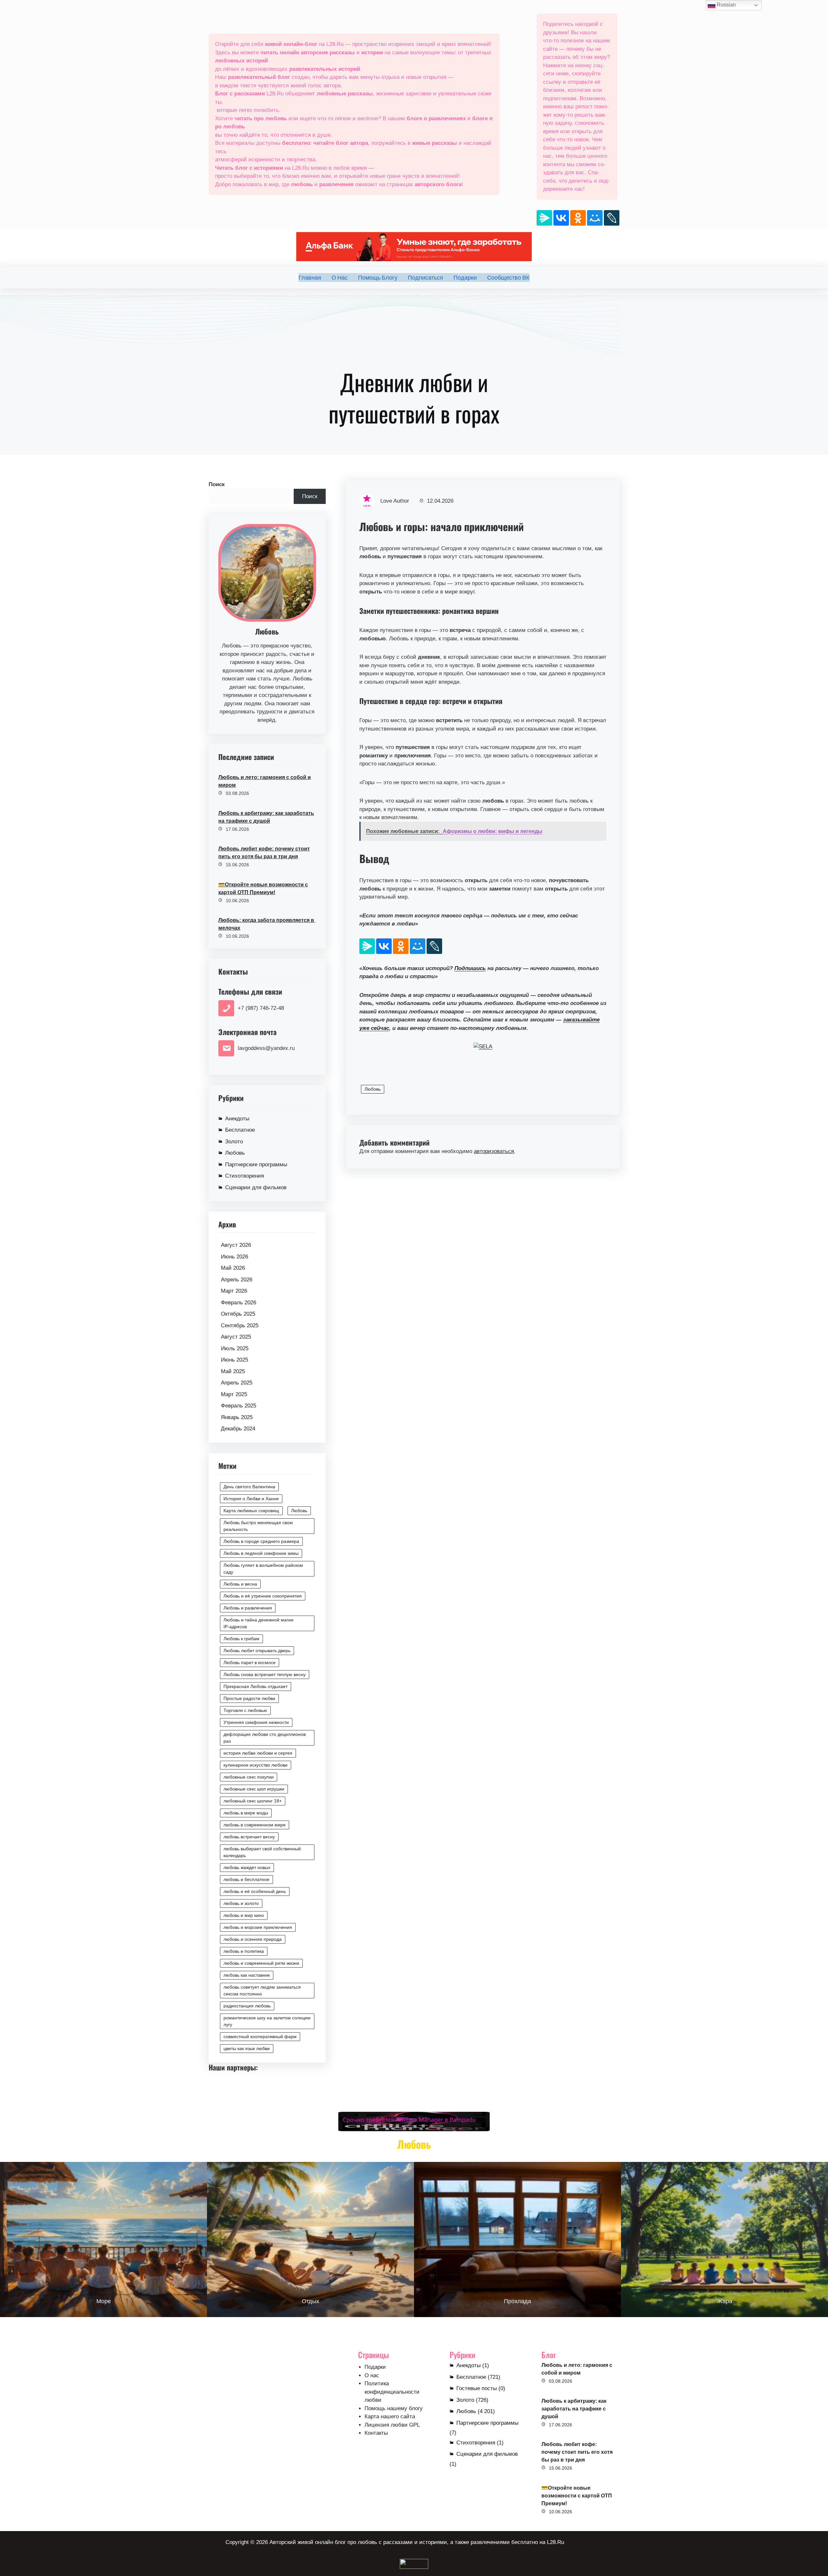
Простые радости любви (249, 1698)
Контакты (376, 2433)
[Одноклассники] (578, 218)
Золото (234, 1142)
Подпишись (470, 968)
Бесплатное (240, 1130)
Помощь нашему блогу (394, 2408)
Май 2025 (233, 1371)
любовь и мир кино (244, 1915)
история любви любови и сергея (258, 1753)
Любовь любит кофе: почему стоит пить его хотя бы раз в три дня (264, 853)
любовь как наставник (247, 1975)
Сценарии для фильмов (256, 1187)
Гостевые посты (477, 2388)
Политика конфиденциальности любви (392, 2392)
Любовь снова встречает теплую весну (265, 1674)
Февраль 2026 (239, 1303)
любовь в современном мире (255, 1825)
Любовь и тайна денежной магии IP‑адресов (258, 1623)
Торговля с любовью (245, 1710)
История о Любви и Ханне (251, 1499)
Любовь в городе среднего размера (261, 1541)
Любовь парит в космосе (250, 1662)
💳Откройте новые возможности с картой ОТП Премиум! (263, 888)
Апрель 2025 (237, 1383)
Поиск (217, 484)
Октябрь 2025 (238, 1314)
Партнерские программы (256, 1165)
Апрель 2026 (237, 1280)
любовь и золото (241, 1903)
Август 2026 (236, 1245)
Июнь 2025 (234, 1360)
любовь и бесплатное (246, 1879)
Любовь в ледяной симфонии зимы (261, 1553)
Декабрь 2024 (238, 1429)
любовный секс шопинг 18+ (253, 1801)
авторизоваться (494, 1151)
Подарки (375, 2367)
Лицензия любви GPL (392, 2425)
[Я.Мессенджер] (544, 218)
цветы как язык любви (247, 2048)
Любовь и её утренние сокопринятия (263, 1596)
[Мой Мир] (595, 218)
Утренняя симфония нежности (256, 1722)
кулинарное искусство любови (256, 1765)
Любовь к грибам (241, 1639)
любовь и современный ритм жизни (261, 1963)
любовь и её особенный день (255, 1891)
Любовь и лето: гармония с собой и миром (265, 781)
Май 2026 (233, 1268)
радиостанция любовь (247, 2006)
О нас (372, 2375)
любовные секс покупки (249, 1777)
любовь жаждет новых (247, 1867)
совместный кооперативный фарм (260, 2036)
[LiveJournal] (612, 218)
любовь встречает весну (249, 1837)
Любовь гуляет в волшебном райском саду (263, 1569)
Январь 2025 (237, 1417)
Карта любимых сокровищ (251, 1511)
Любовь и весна (240, 1584)
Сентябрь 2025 (240, 1325)
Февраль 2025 (239, 1406)
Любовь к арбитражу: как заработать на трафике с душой (266, 817)
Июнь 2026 (234, 1257)
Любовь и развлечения (248, 1608)
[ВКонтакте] (561, 218)
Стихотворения (245, 1176)
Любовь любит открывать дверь (257, 1651)
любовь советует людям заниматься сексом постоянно (262, 1990)
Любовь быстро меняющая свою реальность (258, 1526)
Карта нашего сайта (390, 2416)
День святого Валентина (249, 1487)
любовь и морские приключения (258, 1927)
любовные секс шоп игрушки (254, 1789)
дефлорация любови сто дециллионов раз (265, 1738)
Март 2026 (234, 1291)
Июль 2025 (235, 1348)
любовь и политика (244, 1951)
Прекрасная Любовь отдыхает (256, 1686)
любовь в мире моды (246, 1813)
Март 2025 (234, 1394)
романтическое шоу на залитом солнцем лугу (267, 2021)
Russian (726, 5)
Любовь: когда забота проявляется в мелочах (267, 924)
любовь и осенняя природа (253, 1939)
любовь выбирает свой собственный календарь (262, 1852)
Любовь (235, 1153)
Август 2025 (236, 1337)
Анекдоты (237, 1119)
